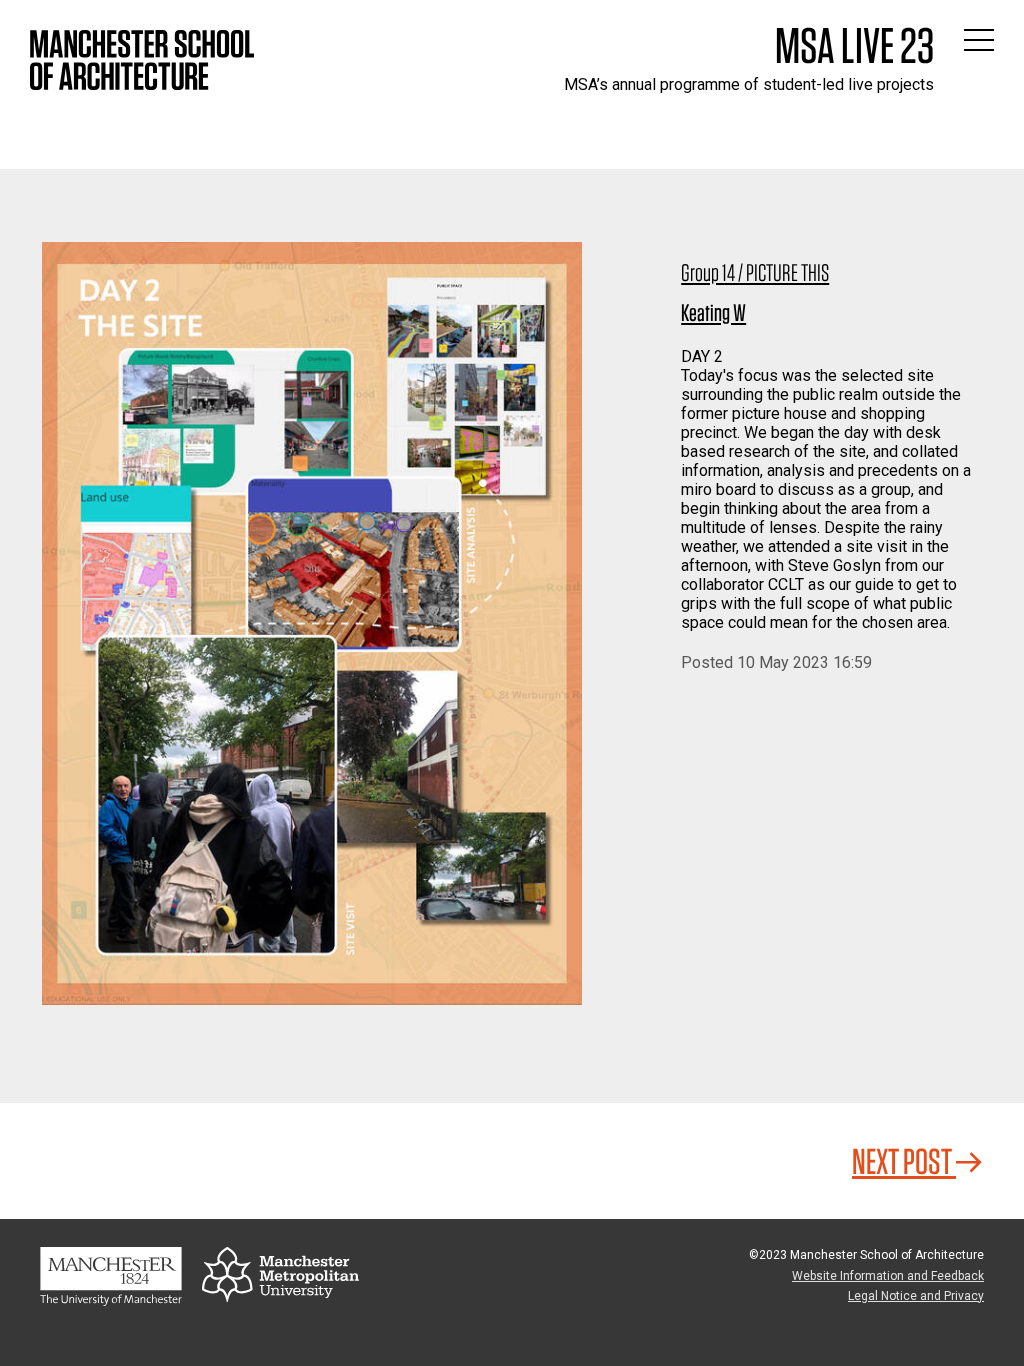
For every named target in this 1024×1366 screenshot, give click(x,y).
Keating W (713, 312)
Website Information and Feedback (888, 1276)
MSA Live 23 (854, 45)
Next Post (904, 1161)
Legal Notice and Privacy (916, 1296)
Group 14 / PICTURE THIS (755, 272)
